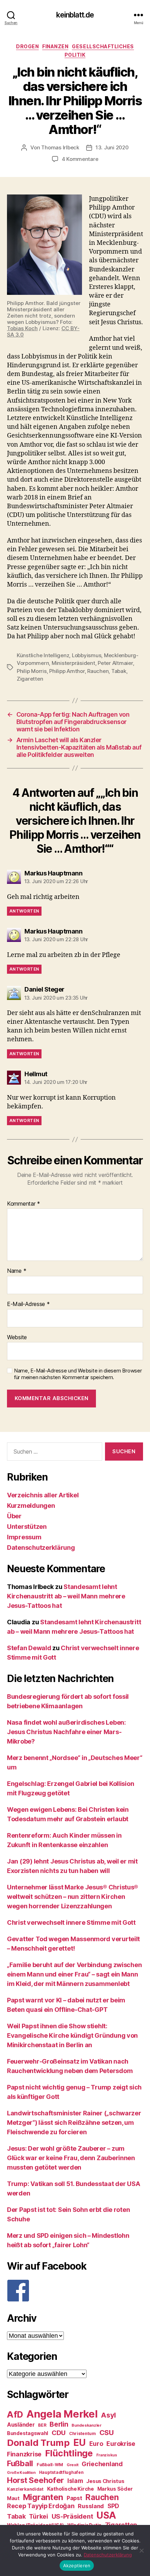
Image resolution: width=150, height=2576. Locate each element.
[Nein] (141, 2550)
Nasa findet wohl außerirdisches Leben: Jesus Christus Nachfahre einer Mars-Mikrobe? (66, 1732)
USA (106, 2515)
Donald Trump (38, 2443)
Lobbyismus (87, 655)
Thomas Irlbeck (60, 147)
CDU (59, 2433)
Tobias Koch (22, 328)
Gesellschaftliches (103, 46)
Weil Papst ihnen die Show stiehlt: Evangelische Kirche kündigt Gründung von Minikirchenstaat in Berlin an (72, 2035)
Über (14, 1516)
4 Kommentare (80, 159)
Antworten (24, 911)
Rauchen (98, 671)
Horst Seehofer (35, 2480)
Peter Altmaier (115, 663)
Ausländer (21, 2425)
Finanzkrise (24, 2454)
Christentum (82, 2433)
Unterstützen (27, 1527)
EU (80, 2442)
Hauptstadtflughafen (61, 2472)
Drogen (27, 46)
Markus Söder (115, 2489)
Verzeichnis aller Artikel (43, 1495)
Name (17, 1271)
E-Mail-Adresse (28, 1304)
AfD (15, 2414)
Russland (91, 2506)
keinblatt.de (75, 15)
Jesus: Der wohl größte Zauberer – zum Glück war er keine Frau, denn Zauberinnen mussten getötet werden (71, 2158)
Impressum (24, 1537)
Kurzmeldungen (31, 1506)
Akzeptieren (77, 2566)
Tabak (119, 671)
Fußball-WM (50, 2465)
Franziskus (107, 2455)
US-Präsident (72, 2516)
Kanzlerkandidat (25, 2489)
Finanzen (55, 46)
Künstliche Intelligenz (43, 655)
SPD (113, 2506)
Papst (74, 2498)
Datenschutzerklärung (41, 1548)
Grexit (72, 2465)
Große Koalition (21, 2473)
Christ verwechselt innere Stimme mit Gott (71, 1922)
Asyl (108, 2415)
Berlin (59, 2424)
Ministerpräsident (73, 663)
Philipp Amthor (67, 671)
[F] (75, 2291)
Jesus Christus (105, 2481)
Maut (13, 2498)
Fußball (20, 2463)
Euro (96, 2444)
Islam (75, 2481)
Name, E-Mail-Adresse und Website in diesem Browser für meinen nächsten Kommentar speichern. (78, 1374)
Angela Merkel (62, 2414)
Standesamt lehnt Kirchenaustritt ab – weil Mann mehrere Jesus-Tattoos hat (66, 1596)
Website (17, 1337)
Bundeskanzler (87, 2425)
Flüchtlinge (69, 2453)
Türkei (38, 2516)
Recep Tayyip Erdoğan (41, 2506)
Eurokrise (121, 2444)
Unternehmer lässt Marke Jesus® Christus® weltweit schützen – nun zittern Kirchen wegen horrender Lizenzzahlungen (73, 1897)
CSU (107, 2433)
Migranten (43, 2497)
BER (42, 2425)
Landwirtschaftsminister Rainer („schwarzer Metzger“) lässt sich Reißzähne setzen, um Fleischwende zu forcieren (74, 2123)
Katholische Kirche (70, 2489)
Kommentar (24, 1204)
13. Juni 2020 (112, 147)
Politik (75, 55)
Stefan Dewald (29, 1648)
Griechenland (102, 2464)
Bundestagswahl (28, 2433)
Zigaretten (30, 679)
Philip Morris (32, 671)
